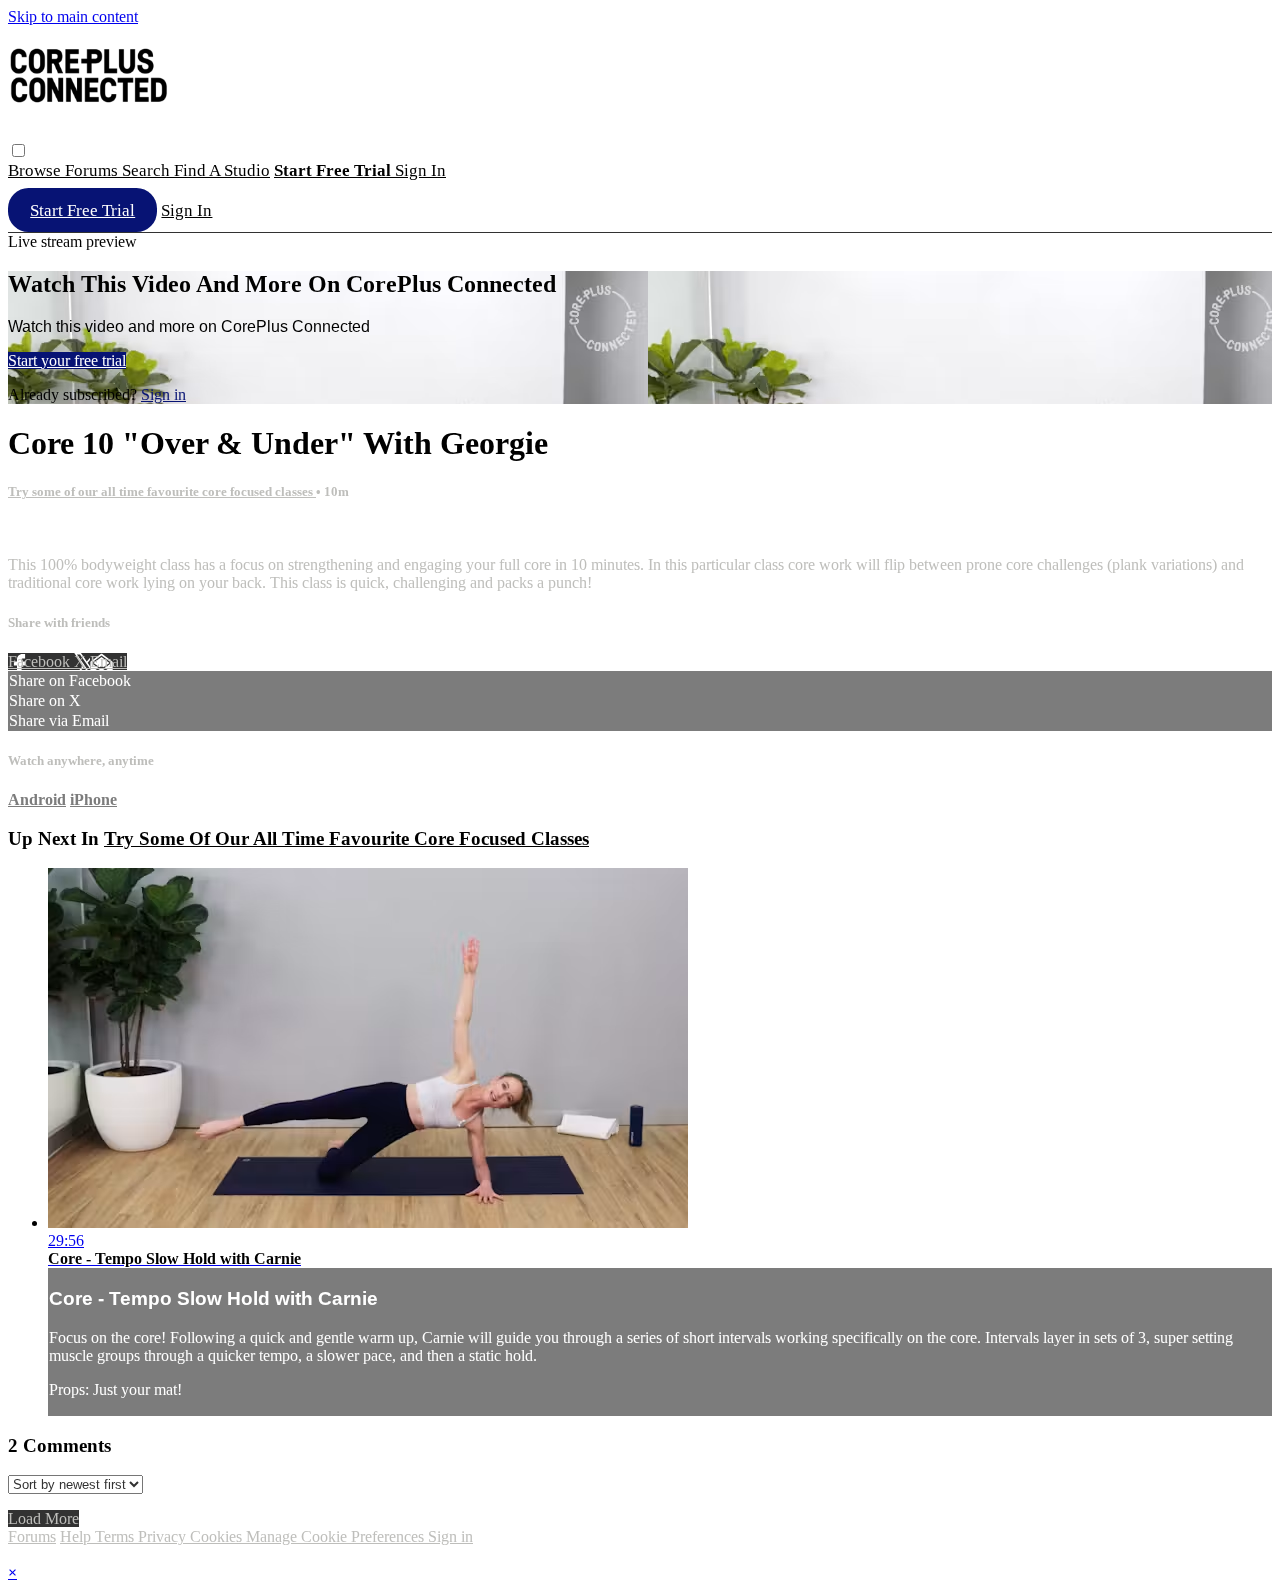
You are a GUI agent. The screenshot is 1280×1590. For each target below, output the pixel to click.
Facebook (41, 661)
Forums (93, 170)
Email (108, 661)
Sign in (420, 170)
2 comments (46, 530)
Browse (36, 170)
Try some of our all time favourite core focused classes (162, 491)
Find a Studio (222, 170)
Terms (116, 1536)
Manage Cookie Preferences (337, 1536)
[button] (18, 150)
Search (148, 170)
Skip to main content (73, 16)
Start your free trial (67, 360)
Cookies (218, 1536)
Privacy (164, 1536)
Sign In (186, 210)
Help (77, 1536)
